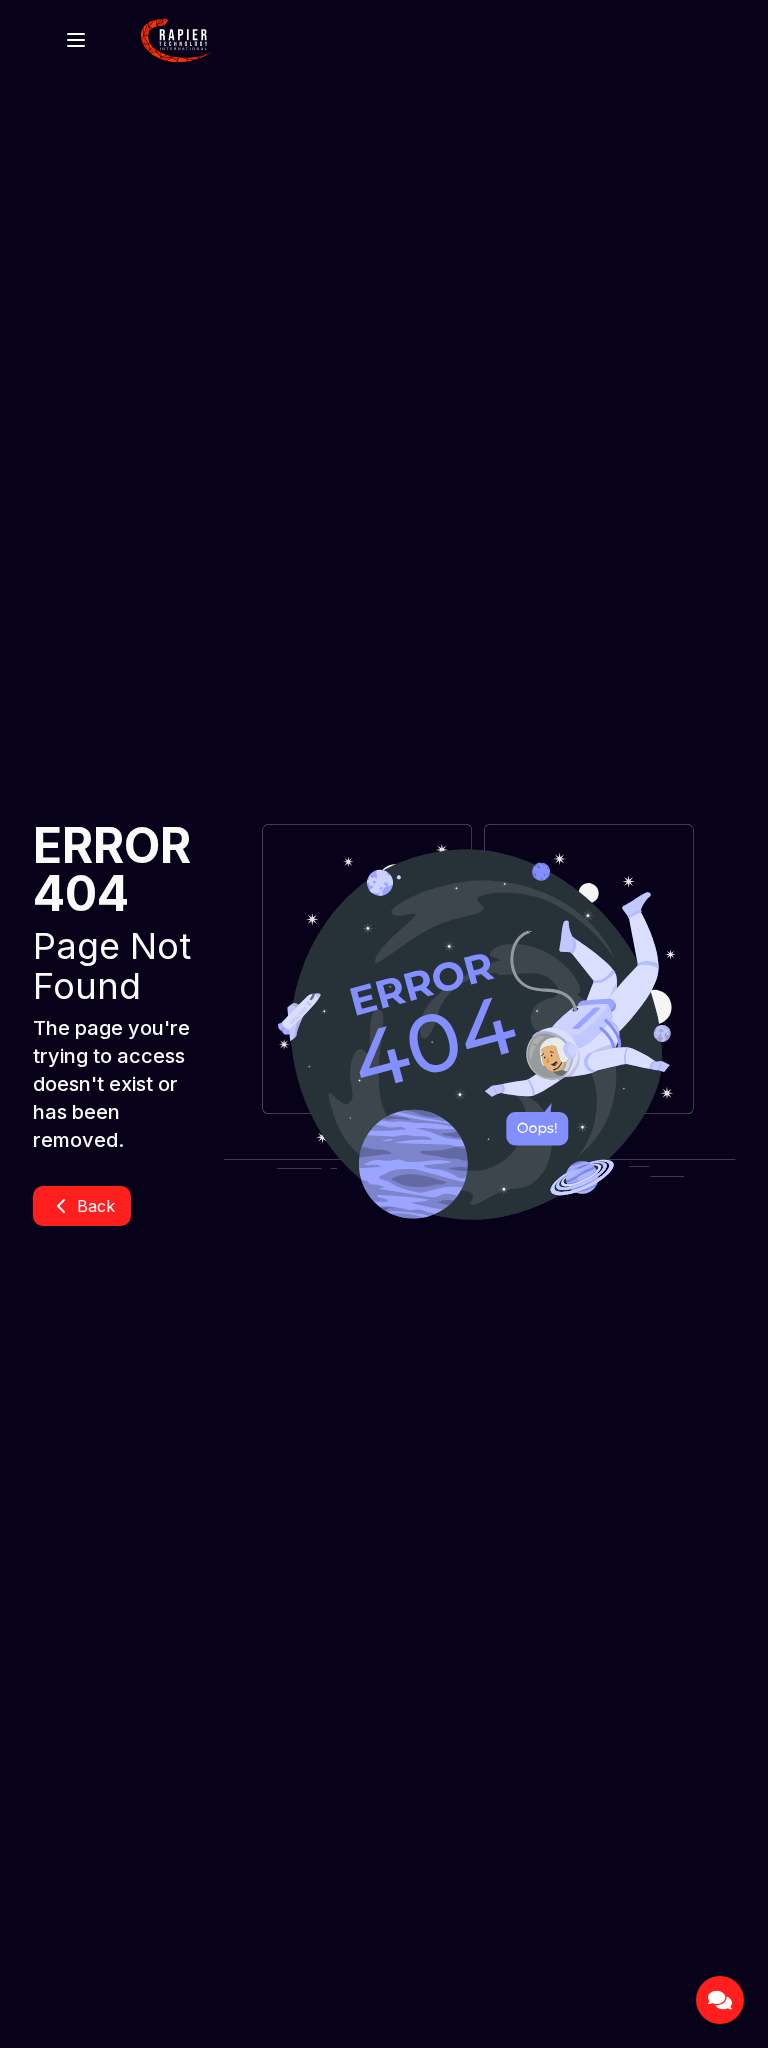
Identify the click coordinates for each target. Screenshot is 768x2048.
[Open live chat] (720, 2000)
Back (96, 1206)
